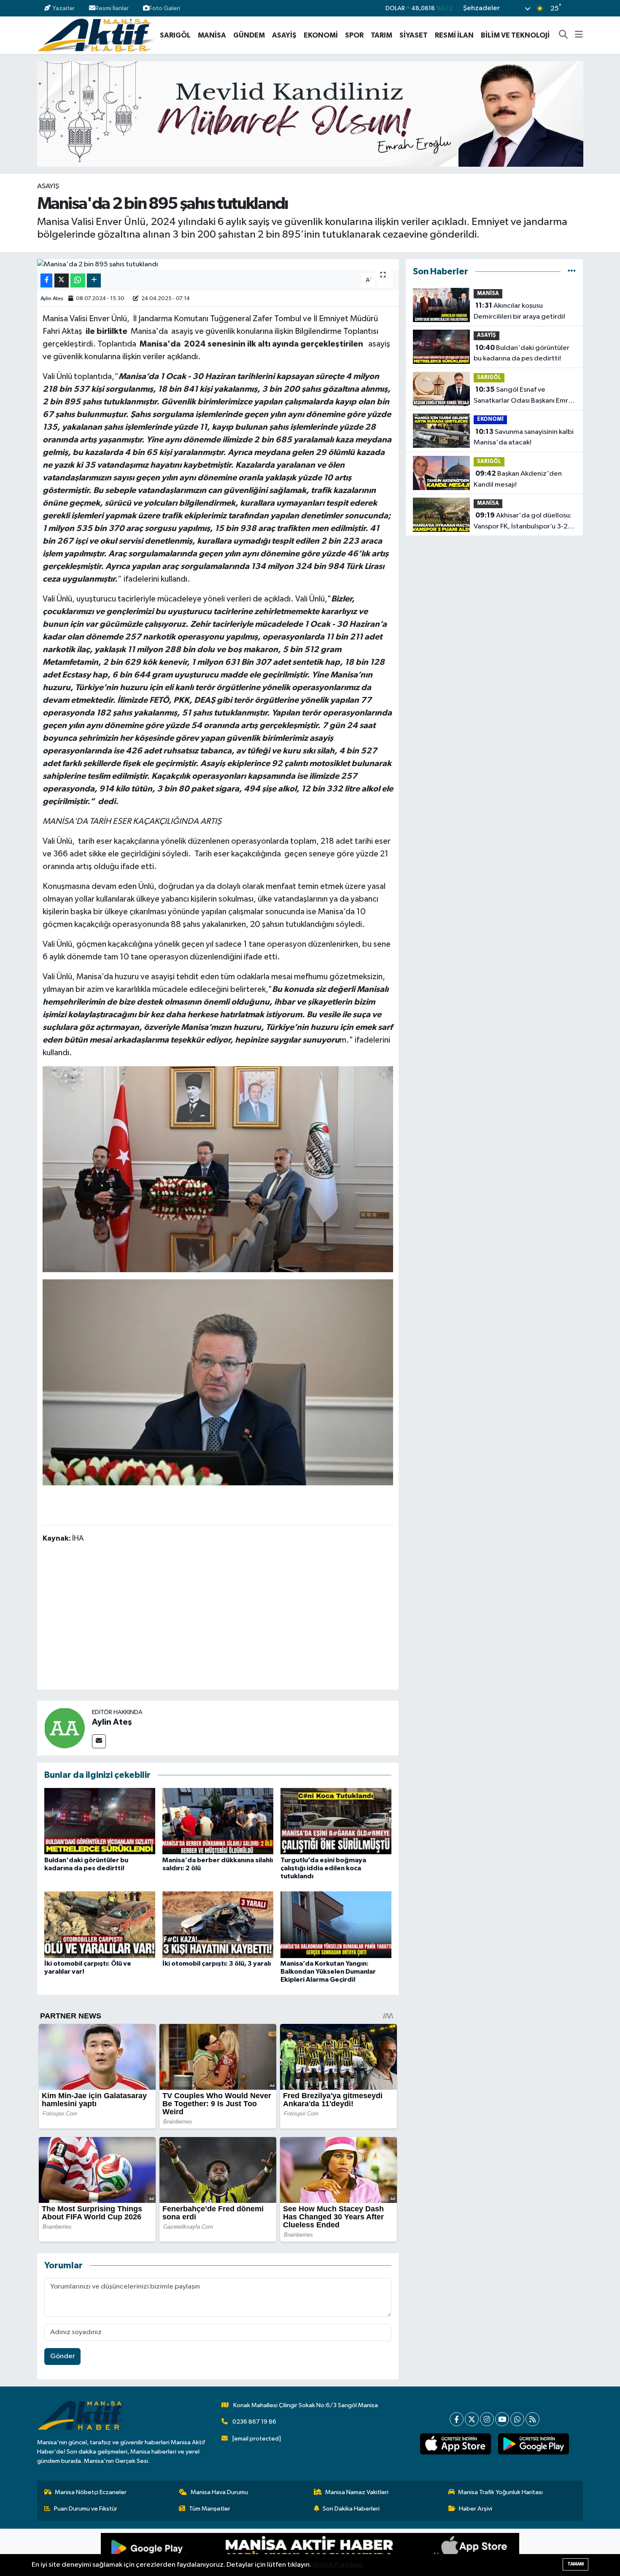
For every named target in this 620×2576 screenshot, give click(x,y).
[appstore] (455, 2444)
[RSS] (532, 2419)
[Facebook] (457, 2419)
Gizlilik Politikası (338, 2565)
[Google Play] (205, 2552)
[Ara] (563, 35)
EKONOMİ (321, 35)
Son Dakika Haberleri (351, 2509)
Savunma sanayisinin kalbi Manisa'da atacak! (524, 437)
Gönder (63, 2356)
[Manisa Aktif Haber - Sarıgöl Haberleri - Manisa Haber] (96, 35)
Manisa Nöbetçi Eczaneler (91, 2492)
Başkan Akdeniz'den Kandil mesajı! (518, 479)
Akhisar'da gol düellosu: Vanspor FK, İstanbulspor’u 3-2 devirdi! (523, 522)
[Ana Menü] (579, 35)
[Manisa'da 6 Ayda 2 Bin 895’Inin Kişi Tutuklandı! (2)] (218, 1382)
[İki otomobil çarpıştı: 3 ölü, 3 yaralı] (218, 1925)
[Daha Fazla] (94, 280)
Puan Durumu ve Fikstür (86, 2509)
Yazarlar (63, 8)
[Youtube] (502, 2419)
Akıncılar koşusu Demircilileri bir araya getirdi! (519, 311)
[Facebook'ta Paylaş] (46, 280)
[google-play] (533, 2444)
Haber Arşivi (476, 2509)
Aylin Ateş (52, 299)
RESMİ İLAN (454, 35)
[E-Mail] (99, 1741)
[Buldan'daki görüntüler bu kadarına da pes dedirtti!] (100, 1821)
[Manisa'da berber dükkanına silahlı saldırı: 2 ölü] (218, 1821)
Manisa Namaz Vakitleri (357, 2492)
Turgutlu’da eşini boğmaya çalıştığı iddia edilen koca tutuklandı (323, 1868)
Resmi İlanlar (112, 8)
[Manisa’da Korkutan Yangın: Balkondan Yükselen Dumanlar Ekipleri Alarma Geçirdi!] (336, 1925)
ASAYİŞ (284, 35)
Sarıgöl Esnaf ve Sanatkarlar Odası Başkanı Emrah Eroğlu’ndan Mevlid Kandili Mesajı (525, 396)
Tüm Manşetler (210, 2509)
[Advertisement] (218, 1618)
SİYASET (414, 35)
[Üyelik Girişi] (579, 8)
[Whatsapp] (517, 2419)
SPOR (354, 35)
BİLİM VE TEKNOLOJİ (515, 35)
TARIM (381, 35)
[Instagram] (487, 2419)
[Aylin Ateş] (65, 1728)
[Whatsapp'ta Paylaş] (78, 280)
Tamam (576, 2564)
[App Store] (415, 2552)
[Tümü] (572, 272)
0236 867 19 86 (254, 2422)
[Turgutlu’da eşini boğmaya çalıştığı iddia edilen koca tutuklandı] (336, 1821)
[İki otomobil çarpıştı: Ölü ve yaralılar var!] (100, 1925)
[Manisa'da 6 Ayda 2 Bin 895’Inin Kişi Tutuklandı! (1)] (218, 1169)
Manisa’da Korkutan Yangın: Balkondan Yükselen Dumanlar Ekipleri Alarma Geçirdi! (328, 1972)
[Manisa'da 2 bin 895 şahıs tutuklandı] (218, 265)
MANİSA (212, 35)
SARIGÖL (175, 35)
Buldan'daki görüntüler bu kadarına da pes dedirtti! (522, 353)
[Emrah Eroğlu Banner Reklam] (310, 114)
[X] (472, 2419)
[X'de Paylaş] (62, 280)
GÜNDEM (249, 35)
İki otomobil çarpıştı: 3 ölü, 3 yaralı (217, 1964)
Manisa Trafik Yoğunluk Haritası (500, 2492)
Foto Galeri (165, 8)
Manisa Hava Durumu (219, 2492)
